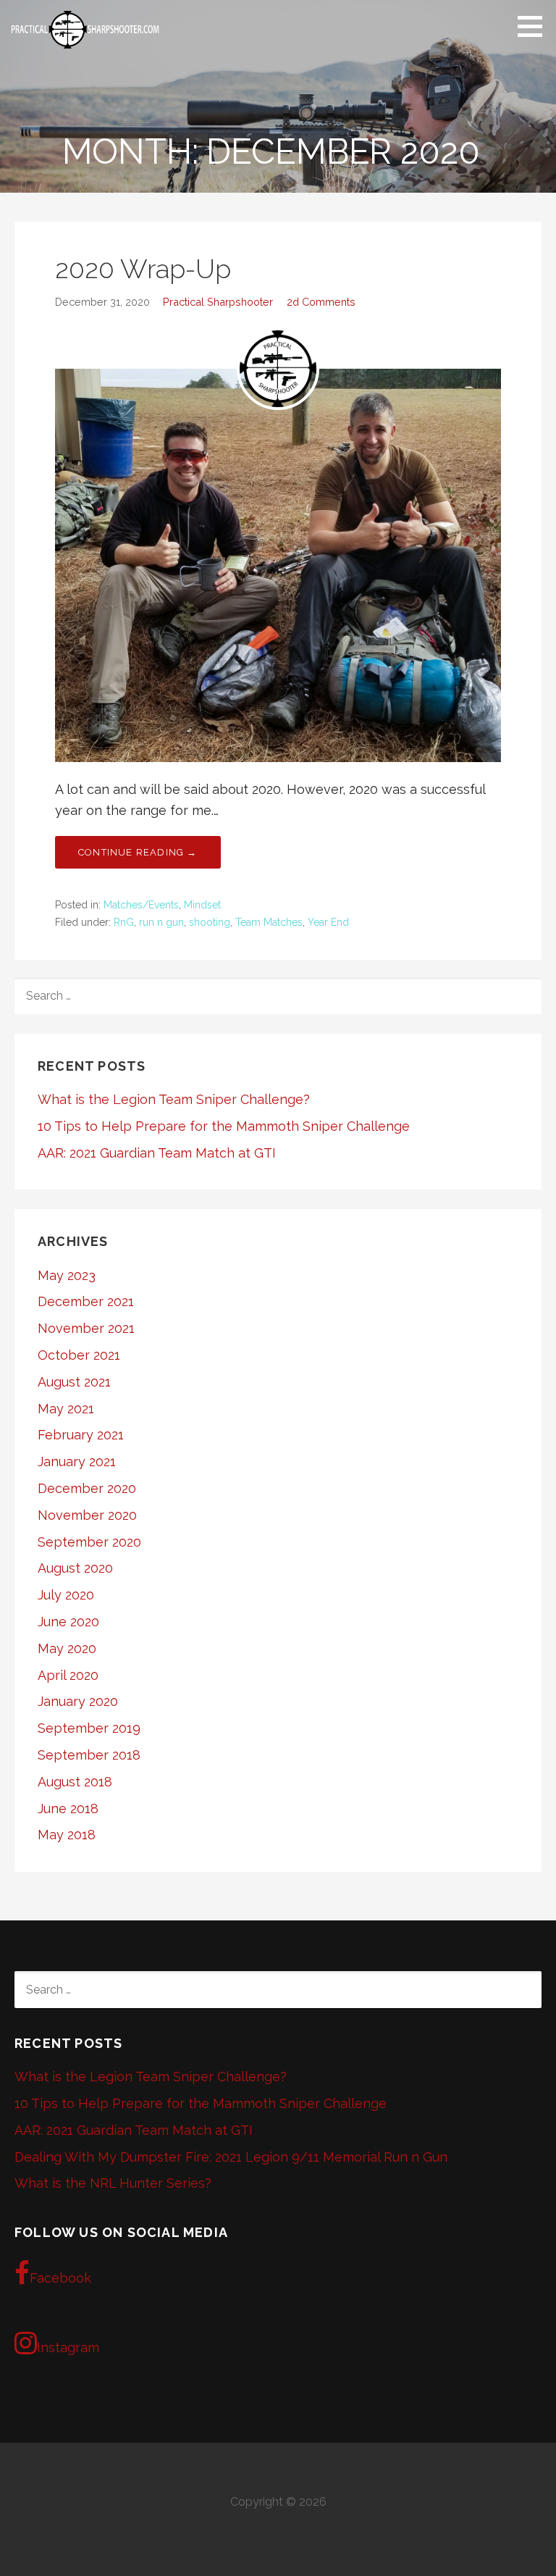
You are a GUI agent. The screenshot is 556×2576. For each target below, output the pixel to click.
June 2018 (68, 1808)
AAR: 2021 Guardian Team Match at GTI (157, 1153)
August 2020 (75, 1568)
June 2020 (68, 1622)
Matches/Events (141, 905)
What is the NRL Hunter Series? (113, 2183)
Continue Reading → (138, 852)
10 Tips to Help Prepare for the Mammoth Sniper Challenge (224, 1126)
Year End (328, 922)
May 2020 (67, 1648)
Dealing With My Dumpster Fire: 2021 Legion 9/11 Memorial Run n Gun (231, 2157)
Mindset (202, 905)
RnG (124, 922)
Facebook (60, 2278)
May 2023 (67, 1275)
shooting (210, 922)
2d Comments (321, 302)
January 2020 (78, 1701)
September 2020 (89, 1542)
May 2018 (67, 1835)
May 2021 (66, 1409)
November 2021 (86, 1328)
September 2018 (89, 1755)
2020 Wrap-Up (143, 269)
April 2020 (68, 1675)
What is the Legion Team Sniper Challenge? (174, 1099)
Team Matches (269, 922)
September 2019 (89, 1728)
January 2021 (77, 1461)
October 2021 (79, 1355)
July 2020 (66, 1595)
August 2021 (74, 1382)
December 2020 (87, 1488)
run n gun (161, 922)
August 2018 (75, 1782)
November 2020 (87, 1515)
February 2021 (81, 1435)
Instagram (68, 2347)
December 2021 (86, 1301)
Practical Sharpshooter (218, 302)
